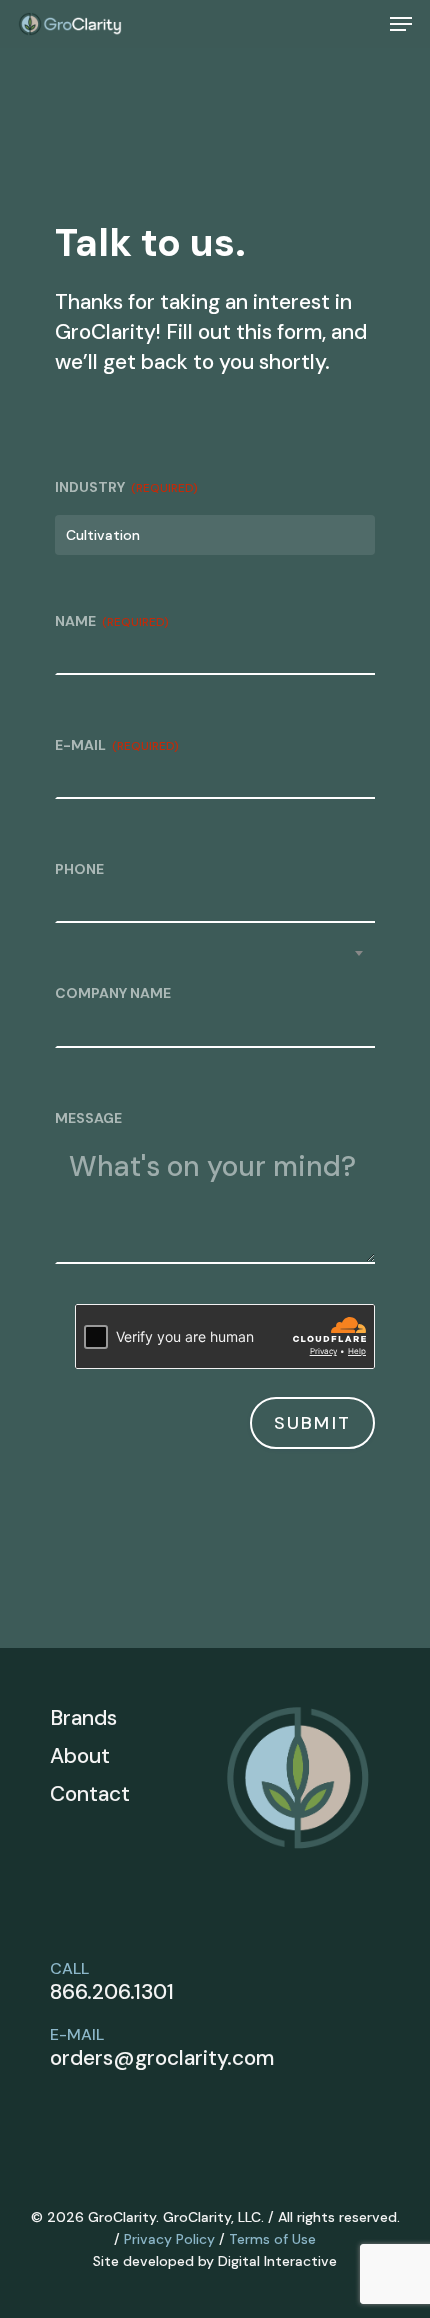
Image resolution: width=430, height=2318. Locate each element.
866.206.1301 (112, 1992)
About (80, 1756)
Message (88, 1118)
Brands (83, 1718)
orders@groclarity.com (162, 2058)
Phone (79, 869)
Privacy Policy (169, 2239)
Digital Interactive (277, 2261)
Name (112, 621)
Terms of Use (272, 2239)
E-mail (117, 745)
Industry (126, 487)
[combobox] (215, 535)
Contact (90, 1794)
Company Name (113, 993)
